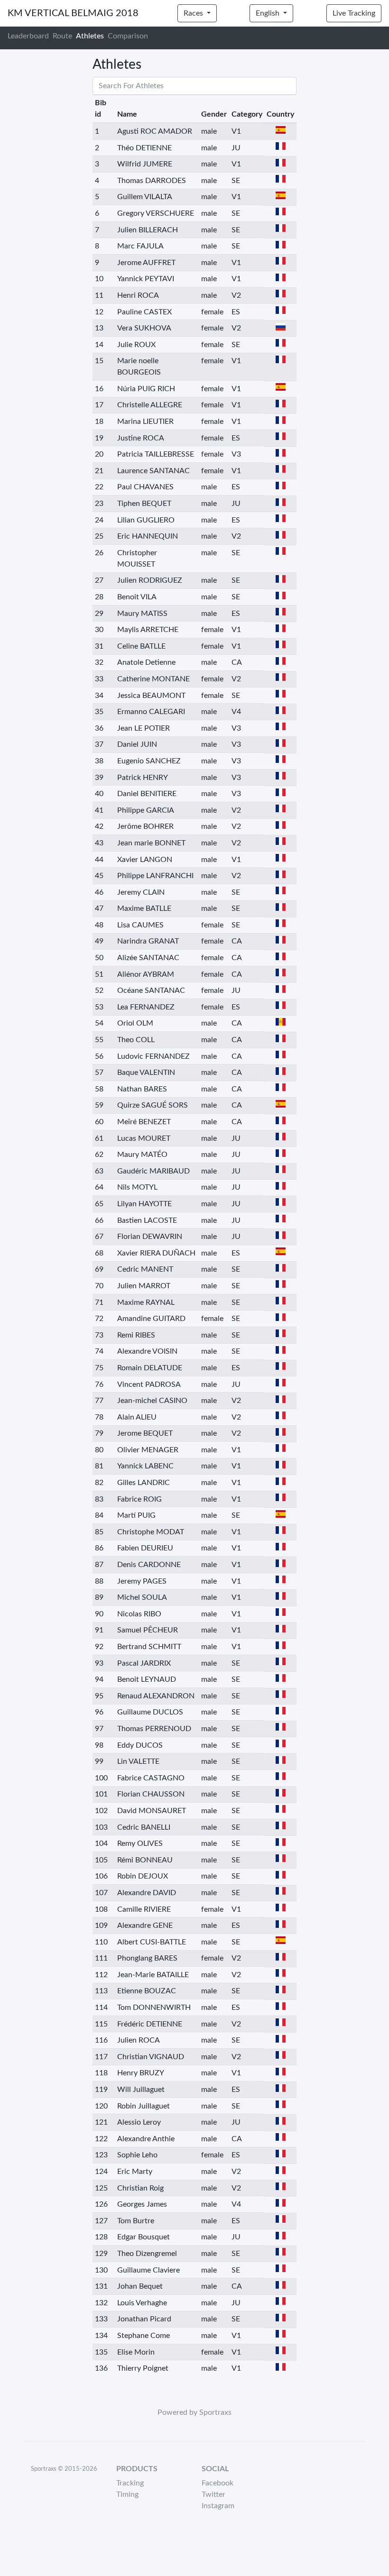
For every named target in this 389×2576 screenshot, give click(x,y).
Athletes (90, 36)
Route (62, 36)
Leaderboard (28, 36)
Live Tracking (354, 13)
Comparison (128, 36)
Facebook (218, 2483)
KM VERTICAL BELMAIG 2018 (73, 13)
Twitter (213, 2494)
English (269, 13)
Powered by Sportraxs (194, 2412)
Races (194, 13)
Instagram (218, 2506)
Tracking (130, 2483)
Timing (127, 2494)
